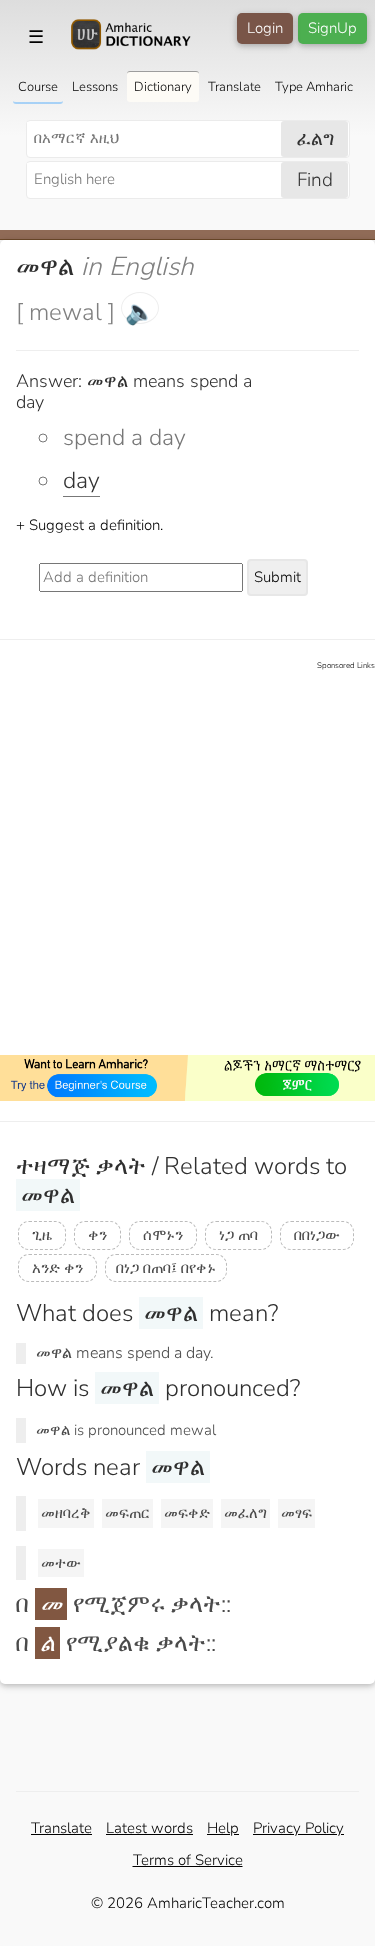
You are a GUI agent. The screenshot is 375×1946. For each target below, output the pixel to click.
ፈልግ (315, 139)
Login (265, 28)
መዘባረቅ (66, 1513)
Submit (277, 577)
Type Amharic (314, 87)
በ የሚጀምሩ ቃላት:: (123, 1604)
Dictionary (163, 87)
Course (38, 87)
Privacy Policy (298, 1828)
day (81, 480)
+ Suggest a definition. (89, 525)
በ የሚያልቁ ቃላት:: (116, 1643)
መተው (61, 1563)
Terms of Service (188, 1860)
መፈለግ (245, 1513)
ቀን (97, 1235)
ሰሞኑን (163, 1235)
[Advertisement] (187, 859)
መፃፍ (296, 1513)
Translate (234, 87)
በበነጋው (317, 1235)
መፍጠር (127, 1513)
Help (223, 1828)
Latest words (149, 1828)
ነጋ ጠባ (238, 1235)
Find (315, 180)
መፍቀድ (187, 1513)
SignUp (332, 28)
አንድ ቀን (57, 1268)
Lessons (95, 87)
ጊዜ (42, 1235)
